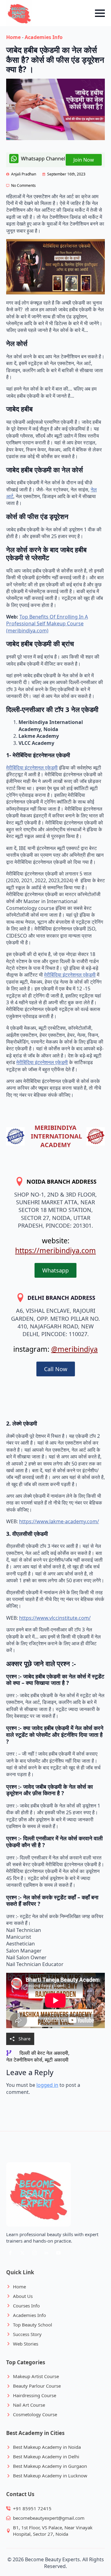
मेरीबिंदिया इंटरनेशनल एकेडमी (32, 768)
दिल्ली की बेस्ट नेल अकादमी (44, 2053)
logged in (47, 2085)
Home (13, 37)
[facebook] (10, 2253)
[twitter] (22, 2253)
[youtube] (58, 2253)
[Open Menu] (100, 13)
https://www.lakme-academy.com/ (59, 1521)
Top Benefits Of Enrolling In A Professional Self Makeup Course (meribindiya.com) (47, 624)
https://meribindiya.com (55, 1250)
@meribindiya (74, 1349)
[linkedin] (46, 2253)
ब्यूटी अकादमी (57, 2060)
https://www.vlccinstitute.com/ (55, 1618)
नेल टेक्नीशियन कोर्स (24, 2060)
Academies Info (44, 37)
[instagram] (34, 2253)
